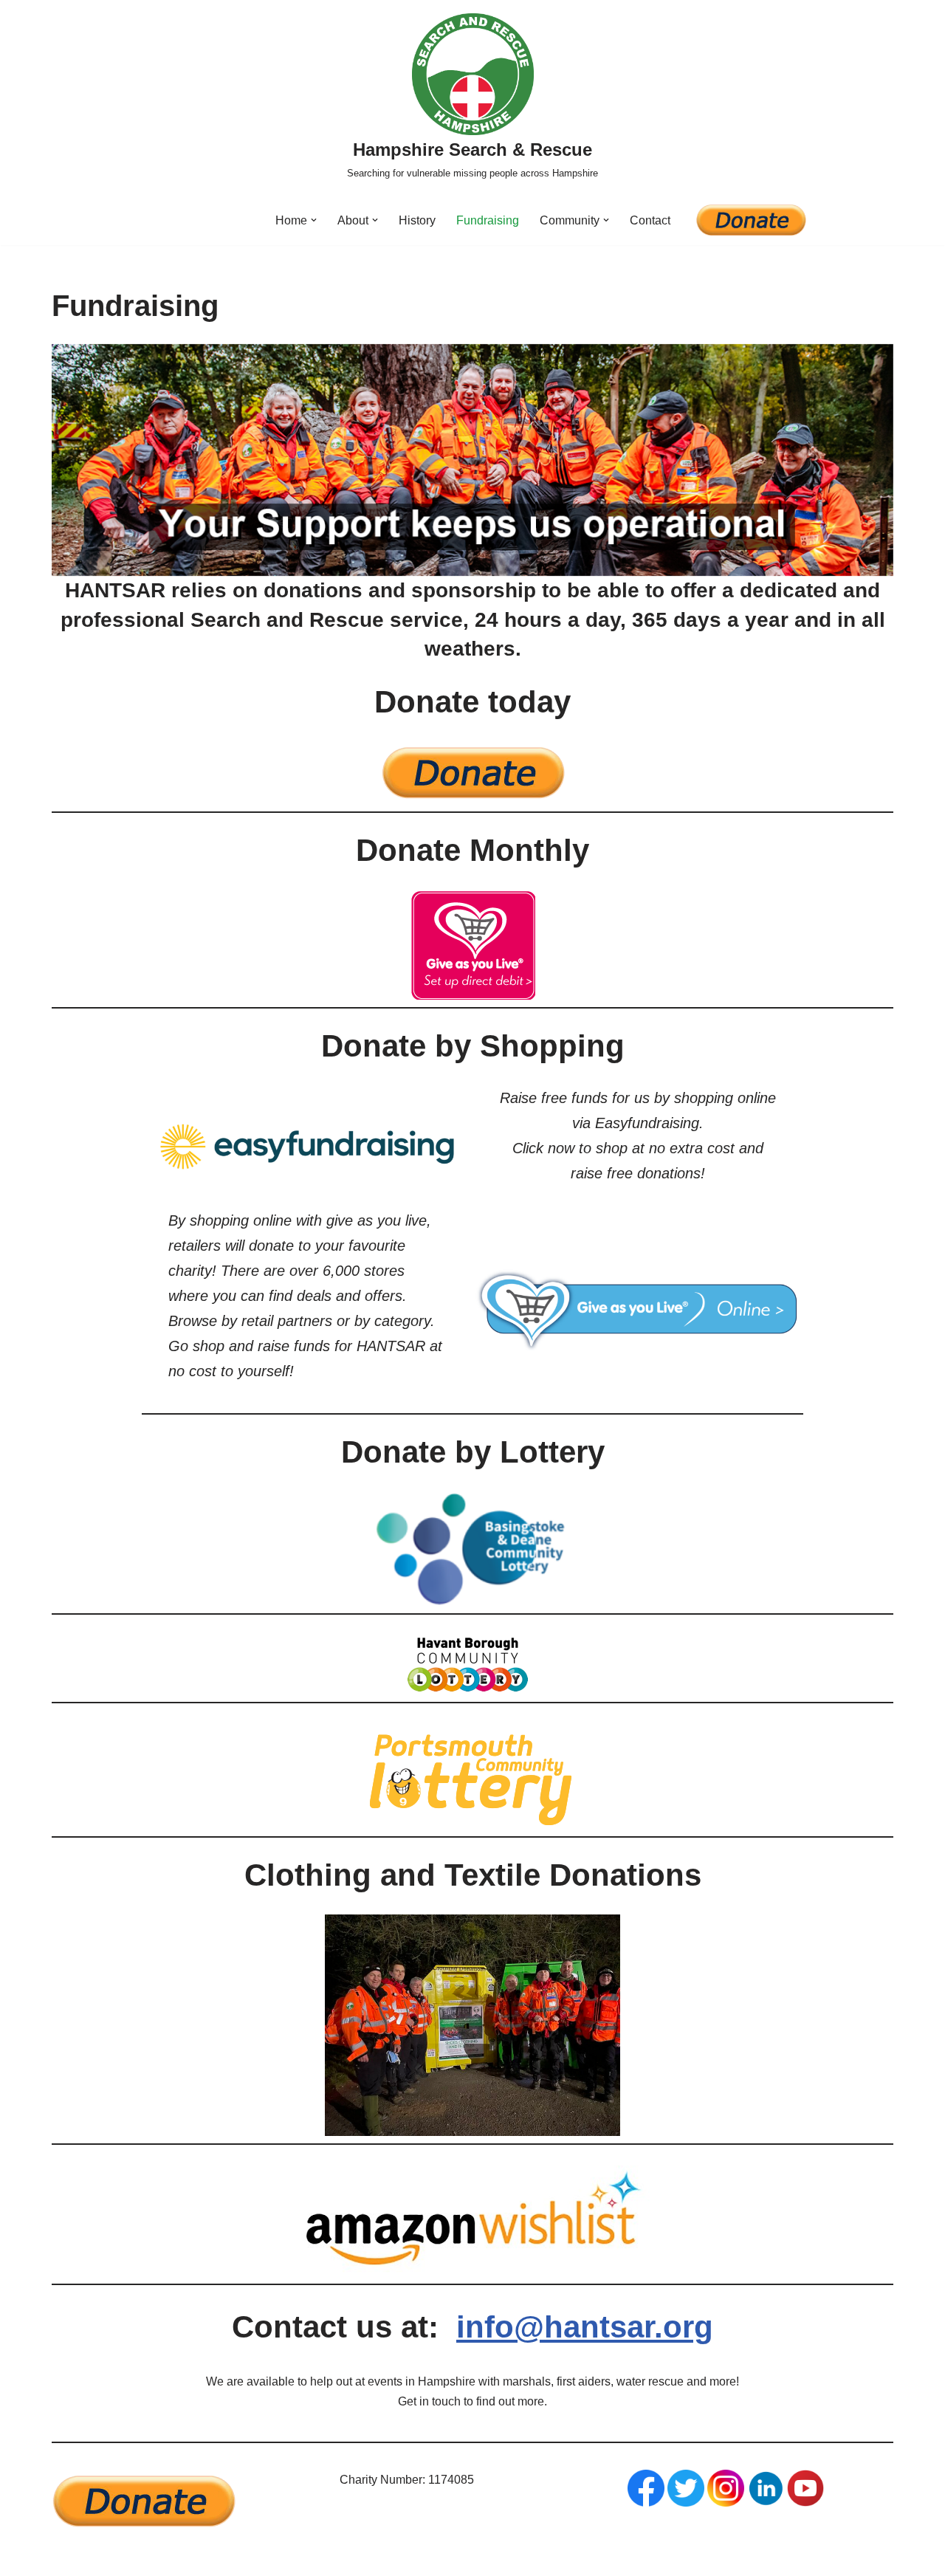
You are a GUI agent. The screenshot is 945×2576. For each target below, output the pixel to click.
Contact (650, 220)
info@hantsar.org (585, 2327)
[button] (314, 220)
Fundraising (488, 220)
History (417, 220)
